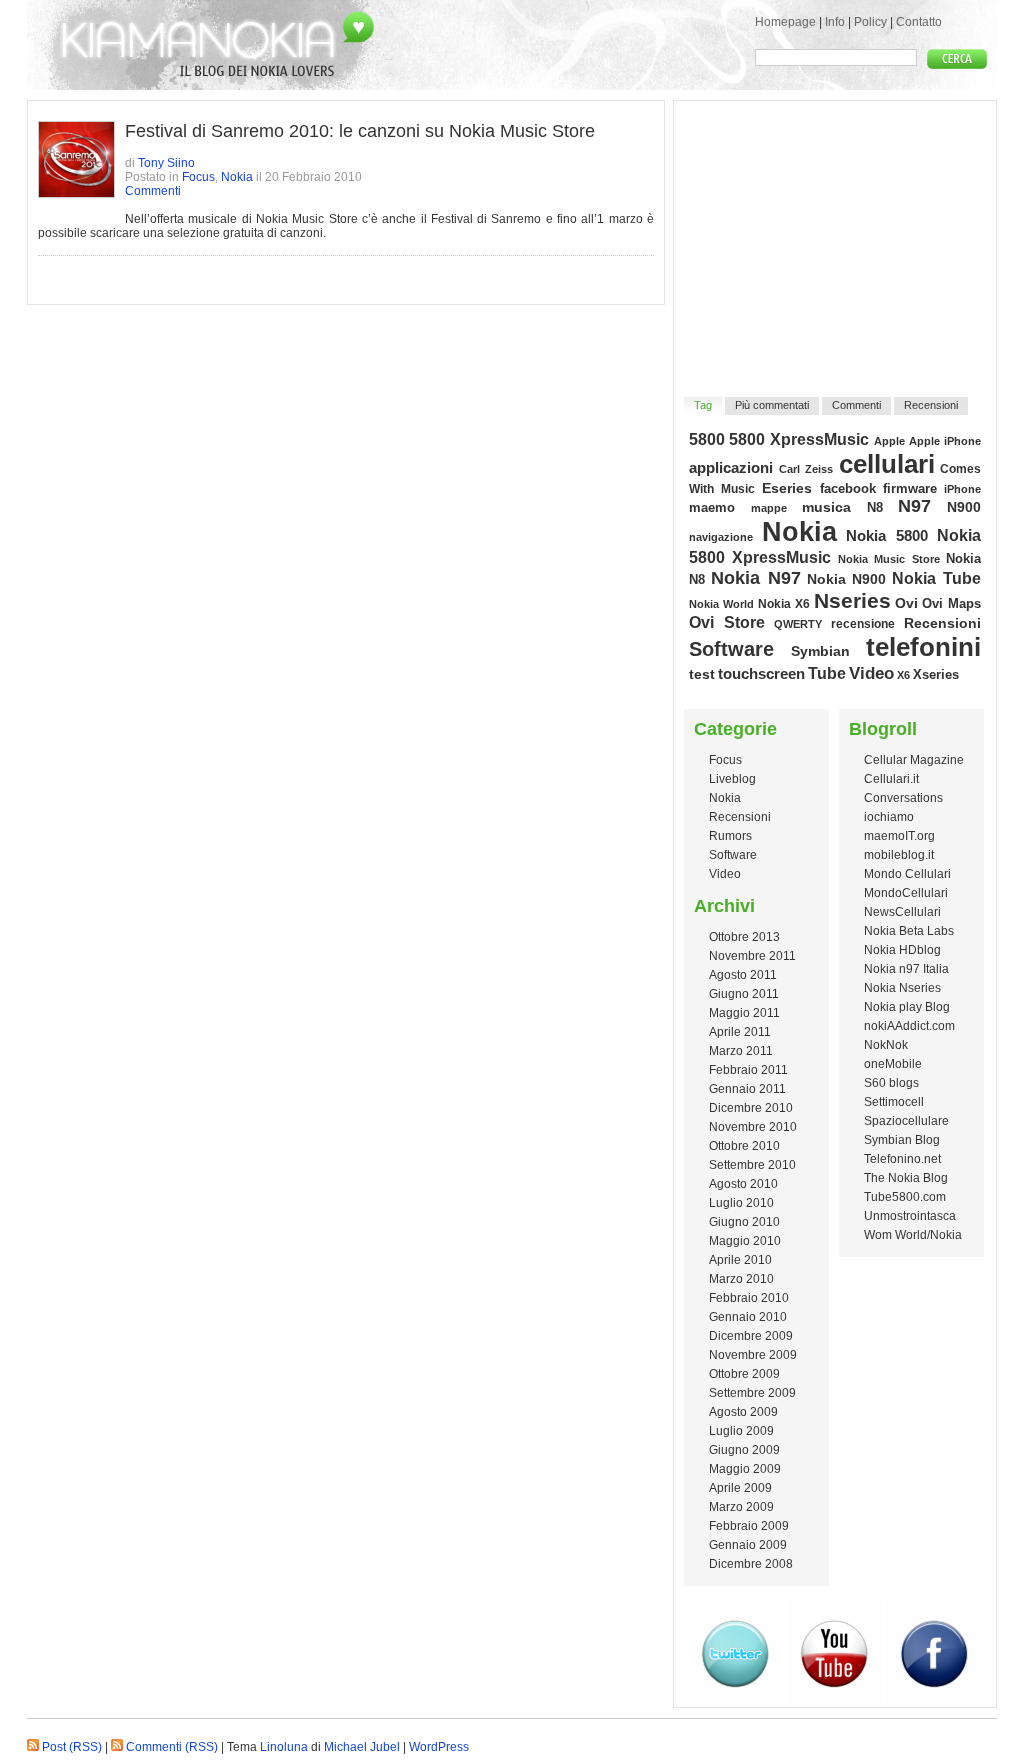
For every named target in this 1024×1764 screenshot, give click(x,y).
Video (871, 673)
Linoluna (284, 1747)
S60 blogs (891, 1083)
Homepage (785, 22)
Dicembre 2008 (751, 1564)
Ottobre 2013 (744, 937)
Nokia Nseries (902, 988)
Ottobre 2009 (744, 1374)
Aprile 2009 (740, 1488)
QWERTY (798, 624)
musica (826, 507)
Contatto (919, 22)
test (702, 674)
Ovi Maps (951, 603)
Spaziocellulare (906, 1121)
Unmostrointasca (910, 1216)
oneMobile (893, 1064)
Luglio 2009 (741, 1431)
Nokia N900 (847, 579)
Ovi (906, 603)
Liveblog (732, 779)
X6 (903, 675)
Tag (703, 405)
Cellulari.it (891, 779)
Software (731, 649)
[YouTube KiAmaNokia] (835, 1700)
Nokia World (721, 604)
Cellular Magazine (914, 760)
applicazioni (731, 468)
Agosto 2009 (743, 1412)
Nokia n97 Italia (906, 969)
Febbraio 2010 (749, 1298)
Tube (827, 673)
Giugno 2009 (744, 1450)
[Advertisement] (836, 236)
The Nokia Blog (906, 1178)
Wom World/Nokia (913, 1235)
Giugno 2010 (744, 1222)
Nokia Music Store (889, 559)
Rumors (730, 836)
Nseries (852, 600)
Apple (889, 441)
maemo (712, 508)
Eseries (787, 488)
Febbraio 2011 (748, 1070)
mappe (769, 508)
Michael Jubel (362, 1747)
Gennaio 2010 (748, 1317)
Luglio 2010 (741, 1203)
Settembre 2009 (752, 1393)
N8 (875, 508)
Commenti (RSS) (172, 1747)
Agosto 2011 (743, 975)
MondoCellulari (906, 893)
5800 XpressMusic (799, 439)
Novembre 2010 (753, 1127)
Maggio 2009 (745, 1469)
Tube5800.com (905, 1197)
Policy (870, 22)
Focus (198, 177)
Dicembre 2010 (751, 1108)
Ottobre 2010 (744, 1146)
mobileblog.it (899, 855)
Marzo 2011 (741, 1051)
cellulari (887, 464)
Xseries (936, 674)
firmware (910, 489)
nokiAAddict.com (909, 1026)
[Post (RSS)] (33, 1747)
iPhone (962, 489)
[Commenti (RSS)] (117, 1747)
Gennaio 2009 (748, 1545)
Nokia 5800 (887, 535)
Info (835, 22)
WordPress (439, 1747)
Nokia (237, 177)
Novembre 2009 (753, 1355)
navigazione (721, 537)
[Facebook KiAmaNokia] (934, 1700)
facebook (848, 488)
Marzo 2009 (741, 1507)
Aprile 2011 (740, 1032)
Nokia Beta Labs (909, 931)
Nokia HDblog (902, 950)
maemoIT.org (899, 836)
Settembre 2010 (752, 1165)
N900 (964, 507)
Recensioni (931, 405)
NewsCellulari (902, 912)
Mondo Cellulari (907, 874)
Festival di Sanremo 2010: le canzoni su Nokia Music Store (360, 131)
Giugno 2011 (744, 994)
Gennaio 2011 (747, 1089)
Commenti (153, 191)
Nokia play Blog (907, 1007)
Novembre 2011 (752, 956)
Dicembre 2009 (751, 1336)
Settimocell (894, 1102)
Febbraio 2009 (749, 1526)
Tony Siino (166, 163)
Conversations (903, 798)
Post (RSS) (72, 1747)
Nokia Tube (936, 578)
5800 (707, 439)
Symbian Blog (902, 1140)
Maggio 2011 (744, 1013)
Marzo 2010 (741, 1279)
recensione (863, 624)
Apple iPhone (945, 441)
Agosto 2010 (743, 1184)
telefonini (923, 647)
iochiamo (889, 817)
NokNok (886, 1045)
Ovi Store (727, 622)
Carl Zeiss (806, 469)
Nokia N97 (756, 577)
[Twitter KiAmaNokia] (736, 1700)
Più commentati (772, 405)
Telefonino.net (902, 1159)
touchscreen (761, 674)
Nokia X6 (784, 603)
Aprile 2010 (740, 1260)
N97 (914, 506)
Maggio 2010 (745, 1241)
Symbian (820, 651)
